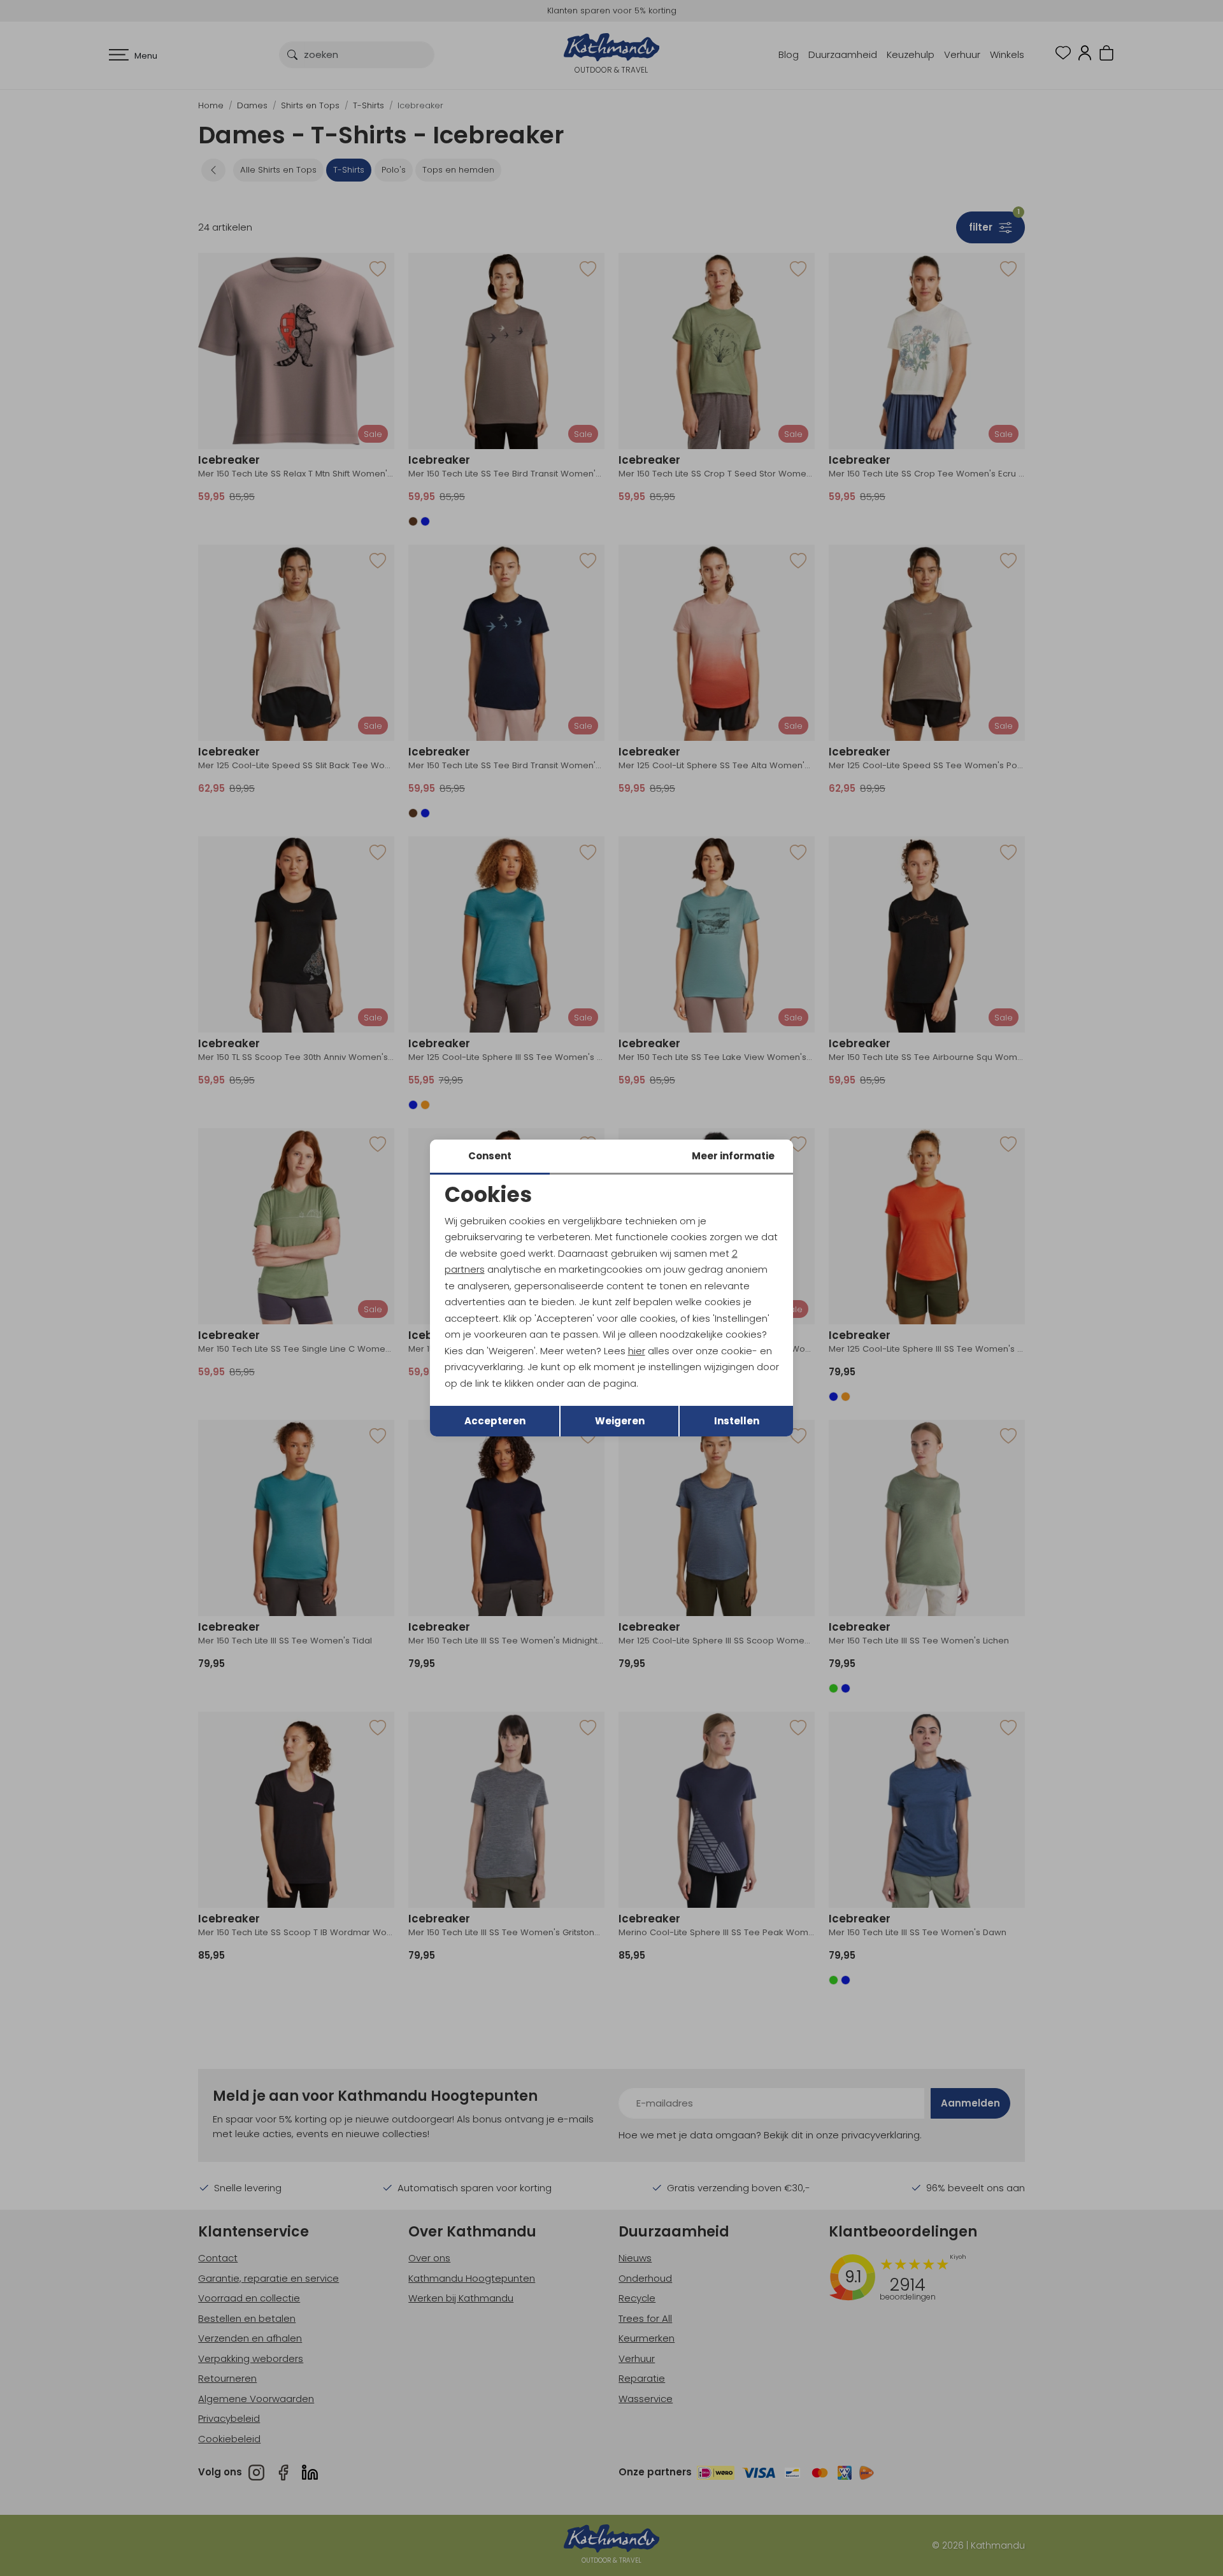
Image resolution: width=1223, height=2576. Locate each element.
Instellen (737, 1421)
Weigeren (620, 1421)
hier (637, 1351)
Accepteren (495, 1421)
